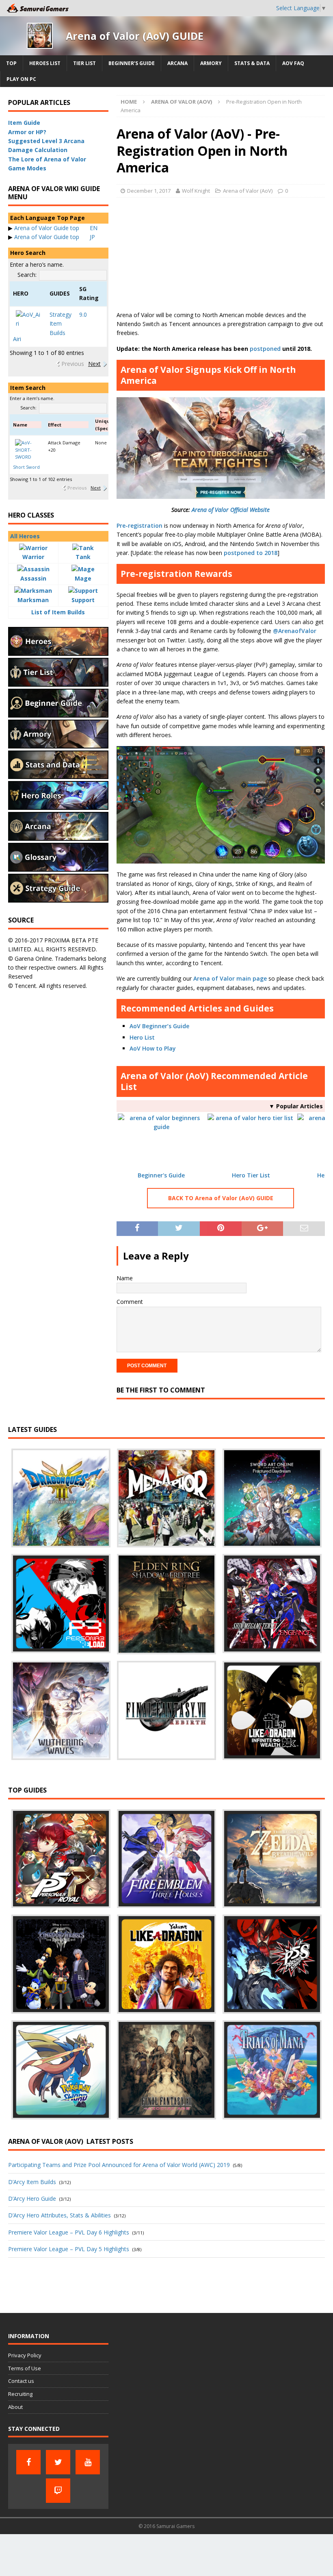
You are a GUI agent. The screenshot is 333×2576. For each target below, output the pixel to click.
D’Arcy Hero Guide (32, 2199)
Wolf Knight (196, 191)
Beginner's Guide (161, 1175)
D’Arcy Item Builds (32, 2182)
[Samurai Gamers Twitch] (58, 2491)
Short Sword (26, 467)
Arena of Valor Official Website (231, 510)
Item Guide (24, 123)
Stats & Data (252, 63)
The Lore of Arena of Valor (47, 159)
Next (94, 364)
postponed (265, 349)
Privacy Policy (25, 2355)
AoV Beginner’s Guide (159, 1026)
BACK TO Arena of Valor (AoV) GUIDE (221, 1198)
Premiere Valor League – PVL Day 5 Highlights (69, 2249)
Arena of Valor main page (230, 978)
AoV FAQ (293, 63)
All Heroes (25, 536)
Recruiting (20, 2394)
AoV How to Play (153, 1048)
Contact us (21, 2381)
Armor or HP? (27, 132)
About (15, 2407)
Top (11, 63)
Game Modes (27, 168)
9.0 (83, 314)
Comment (130, 1302)
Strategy (61, 314)
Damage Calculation (38, 150)
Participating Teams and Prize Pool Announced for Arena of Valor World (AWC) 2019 (119, 2165)
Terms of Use (25, 2368)
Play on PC (21, 79)
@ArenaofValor (295, 631)
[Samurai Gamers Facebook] (28, 2462)
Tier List (84, 63)
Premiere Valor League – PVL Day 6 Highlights (69, 2232)
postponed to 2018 (251, 553)
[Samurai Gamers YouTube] (88, 2462)
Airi (17, 339)
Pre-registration (139, 525)
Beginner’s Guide (132, 63)
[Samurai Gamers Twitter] (58, 2462)
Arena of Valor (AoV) (248, 191)
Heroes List (45, 63)
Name (125, 1278)
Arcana (177, 63)
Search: (27, 275)
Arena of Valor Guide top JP (55, 237)
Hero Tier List (251, 1175)
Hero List (142, 1037)
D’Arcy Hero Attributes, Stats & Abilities (59, 2215)
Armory (211, 63)
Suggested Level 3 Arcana (46, 141)
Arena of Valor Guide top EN (56, 228)
